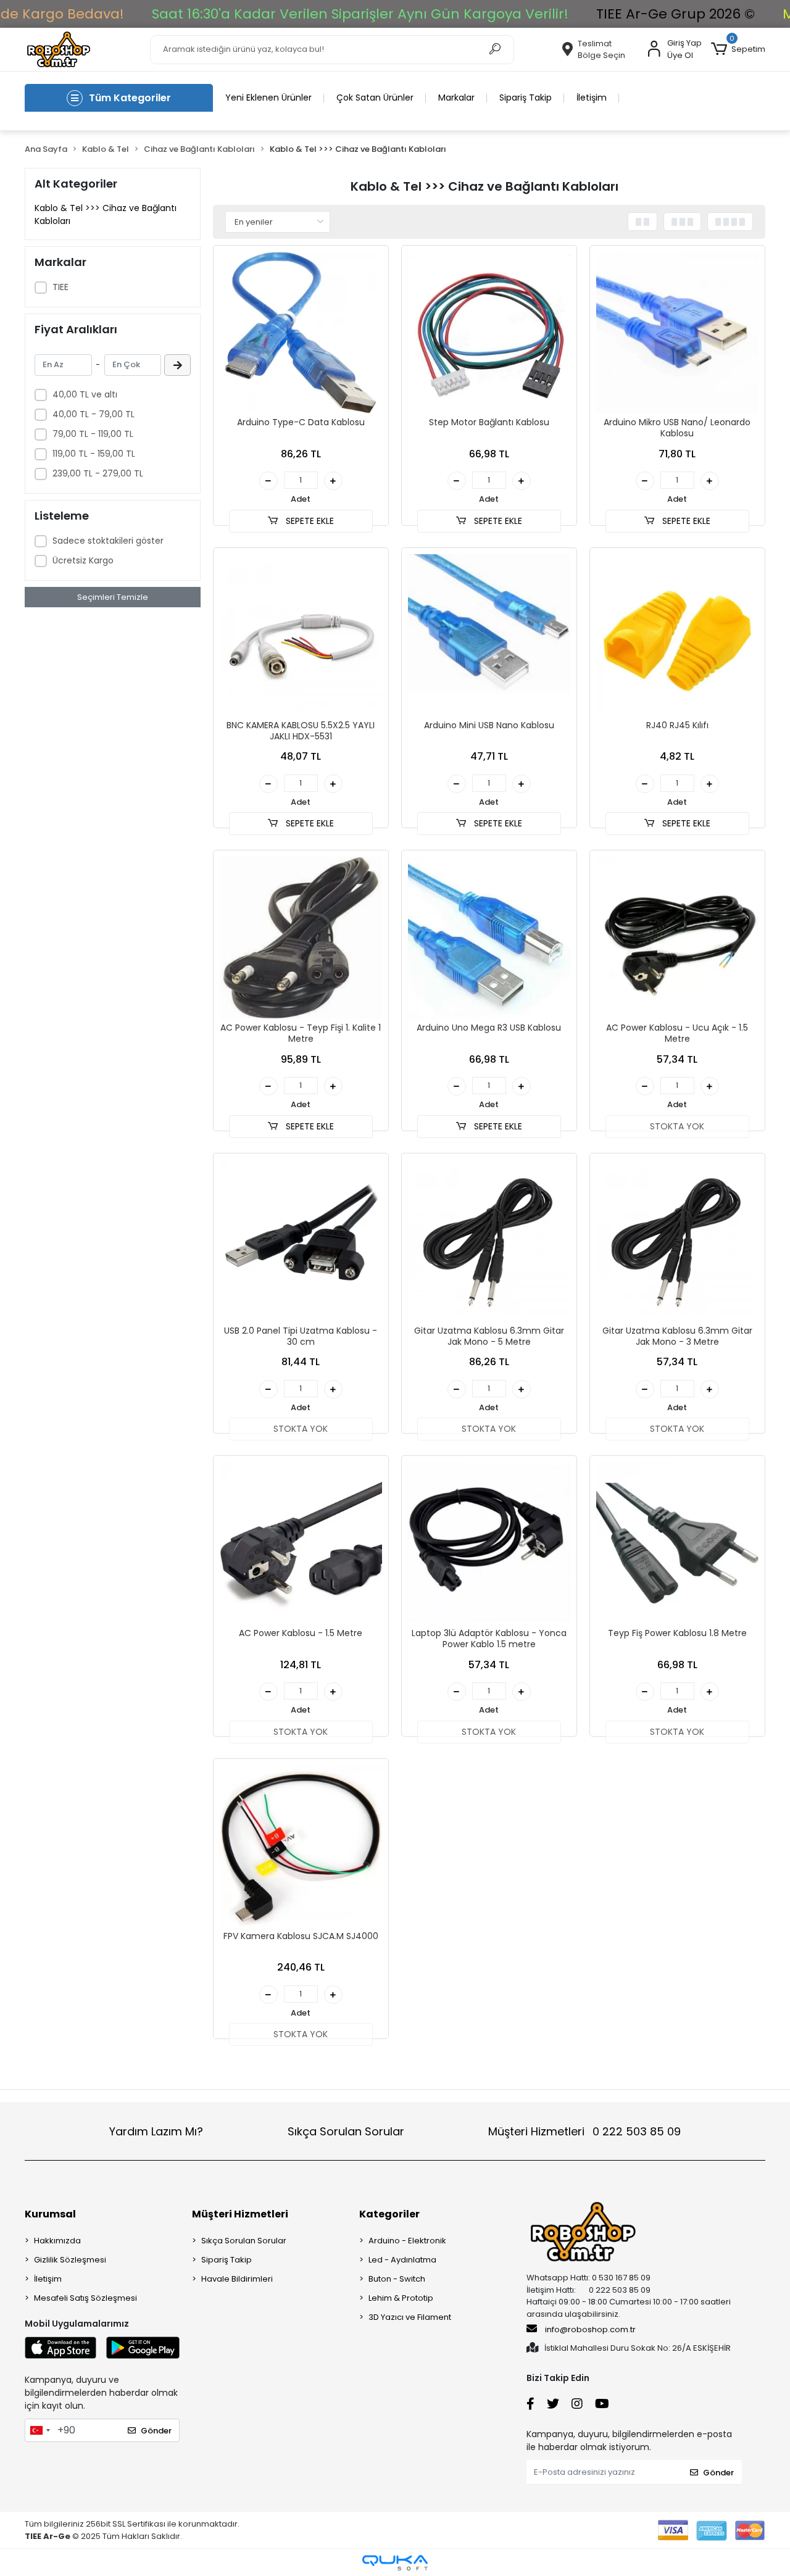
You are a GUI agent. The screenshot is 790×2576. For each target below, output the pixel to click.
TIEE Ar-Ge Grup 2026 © (676, 14)
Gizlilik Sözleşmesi (70, 2260)
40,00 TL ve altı (85, 394)
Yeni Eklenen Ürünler (268, 98)
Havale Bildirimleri (237, 2279)
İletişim (592, 98)
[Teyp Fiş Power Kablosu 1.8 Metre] (677, 1543)
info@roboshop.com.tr (590, 2329)
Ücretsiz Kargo (83, 560)
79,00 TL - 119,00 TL (93, 434)
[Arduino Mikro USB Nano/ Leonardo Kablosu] (677, 333)
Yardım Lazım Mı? (156, 2131)
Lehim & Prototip (401, 2298)
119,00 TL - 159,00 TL (94, 454)
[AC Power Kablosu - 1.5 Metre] (301, 1543)
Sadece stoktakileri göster (108, 541)
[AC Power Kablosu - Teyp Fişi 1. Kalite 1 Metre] (301, 938)
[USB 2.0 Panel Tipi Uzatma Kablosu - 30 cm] (301, 1241)
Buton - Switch (397, 2279)
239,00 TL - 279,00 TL (98, 473)
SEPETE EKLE (309, 521)
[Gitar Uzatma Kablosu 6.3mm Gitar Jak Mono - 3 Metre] (677, 1241)
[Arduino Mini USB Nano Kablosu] (489, 635)
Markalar (456, 98)
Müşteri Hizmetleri (584, 2131)
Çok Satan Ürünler (375, 98)
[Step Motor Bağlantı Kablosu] (489, 333)
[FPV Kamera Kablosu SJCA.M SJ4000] (301, 1846)
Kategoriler (389, 2214)
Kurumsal (50, 2214)
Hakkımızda (57, 2241)
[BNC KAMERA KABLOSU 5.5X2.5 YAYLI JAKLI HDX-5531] (301, 635)
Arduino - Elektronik (407, 2241)
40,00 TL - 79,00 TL (94, 414)
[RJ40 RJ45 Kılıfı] (677, 635)
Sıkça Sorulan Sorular (346, 2131)
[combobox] (39, 2430)
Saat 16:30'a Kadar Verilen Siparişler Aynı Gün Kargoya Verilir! (360, 14)
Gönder (156, 2431)
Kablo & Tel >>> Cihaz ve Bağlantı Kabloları (106, 214)
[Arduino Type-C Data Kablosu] (301, 333)
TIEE (60, 287)
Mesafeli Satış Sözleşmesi (85, 2298)
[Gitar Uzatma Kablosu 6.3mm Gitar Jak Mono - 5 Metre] (489, 1241)
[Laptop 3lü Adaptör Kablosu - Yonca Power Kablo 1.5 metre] (489, 1543)
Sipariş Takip (526, 98)
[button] (738, 49)
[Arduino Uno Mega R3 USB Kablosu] (489, 938)
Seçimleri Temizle (113, 597)
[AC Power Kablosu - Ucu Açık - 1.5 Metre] (677, 938)
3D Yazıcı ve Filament (410, 2317)
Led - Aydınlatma (402, 2260)
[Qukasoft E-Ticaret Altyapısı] (395, 2563)
